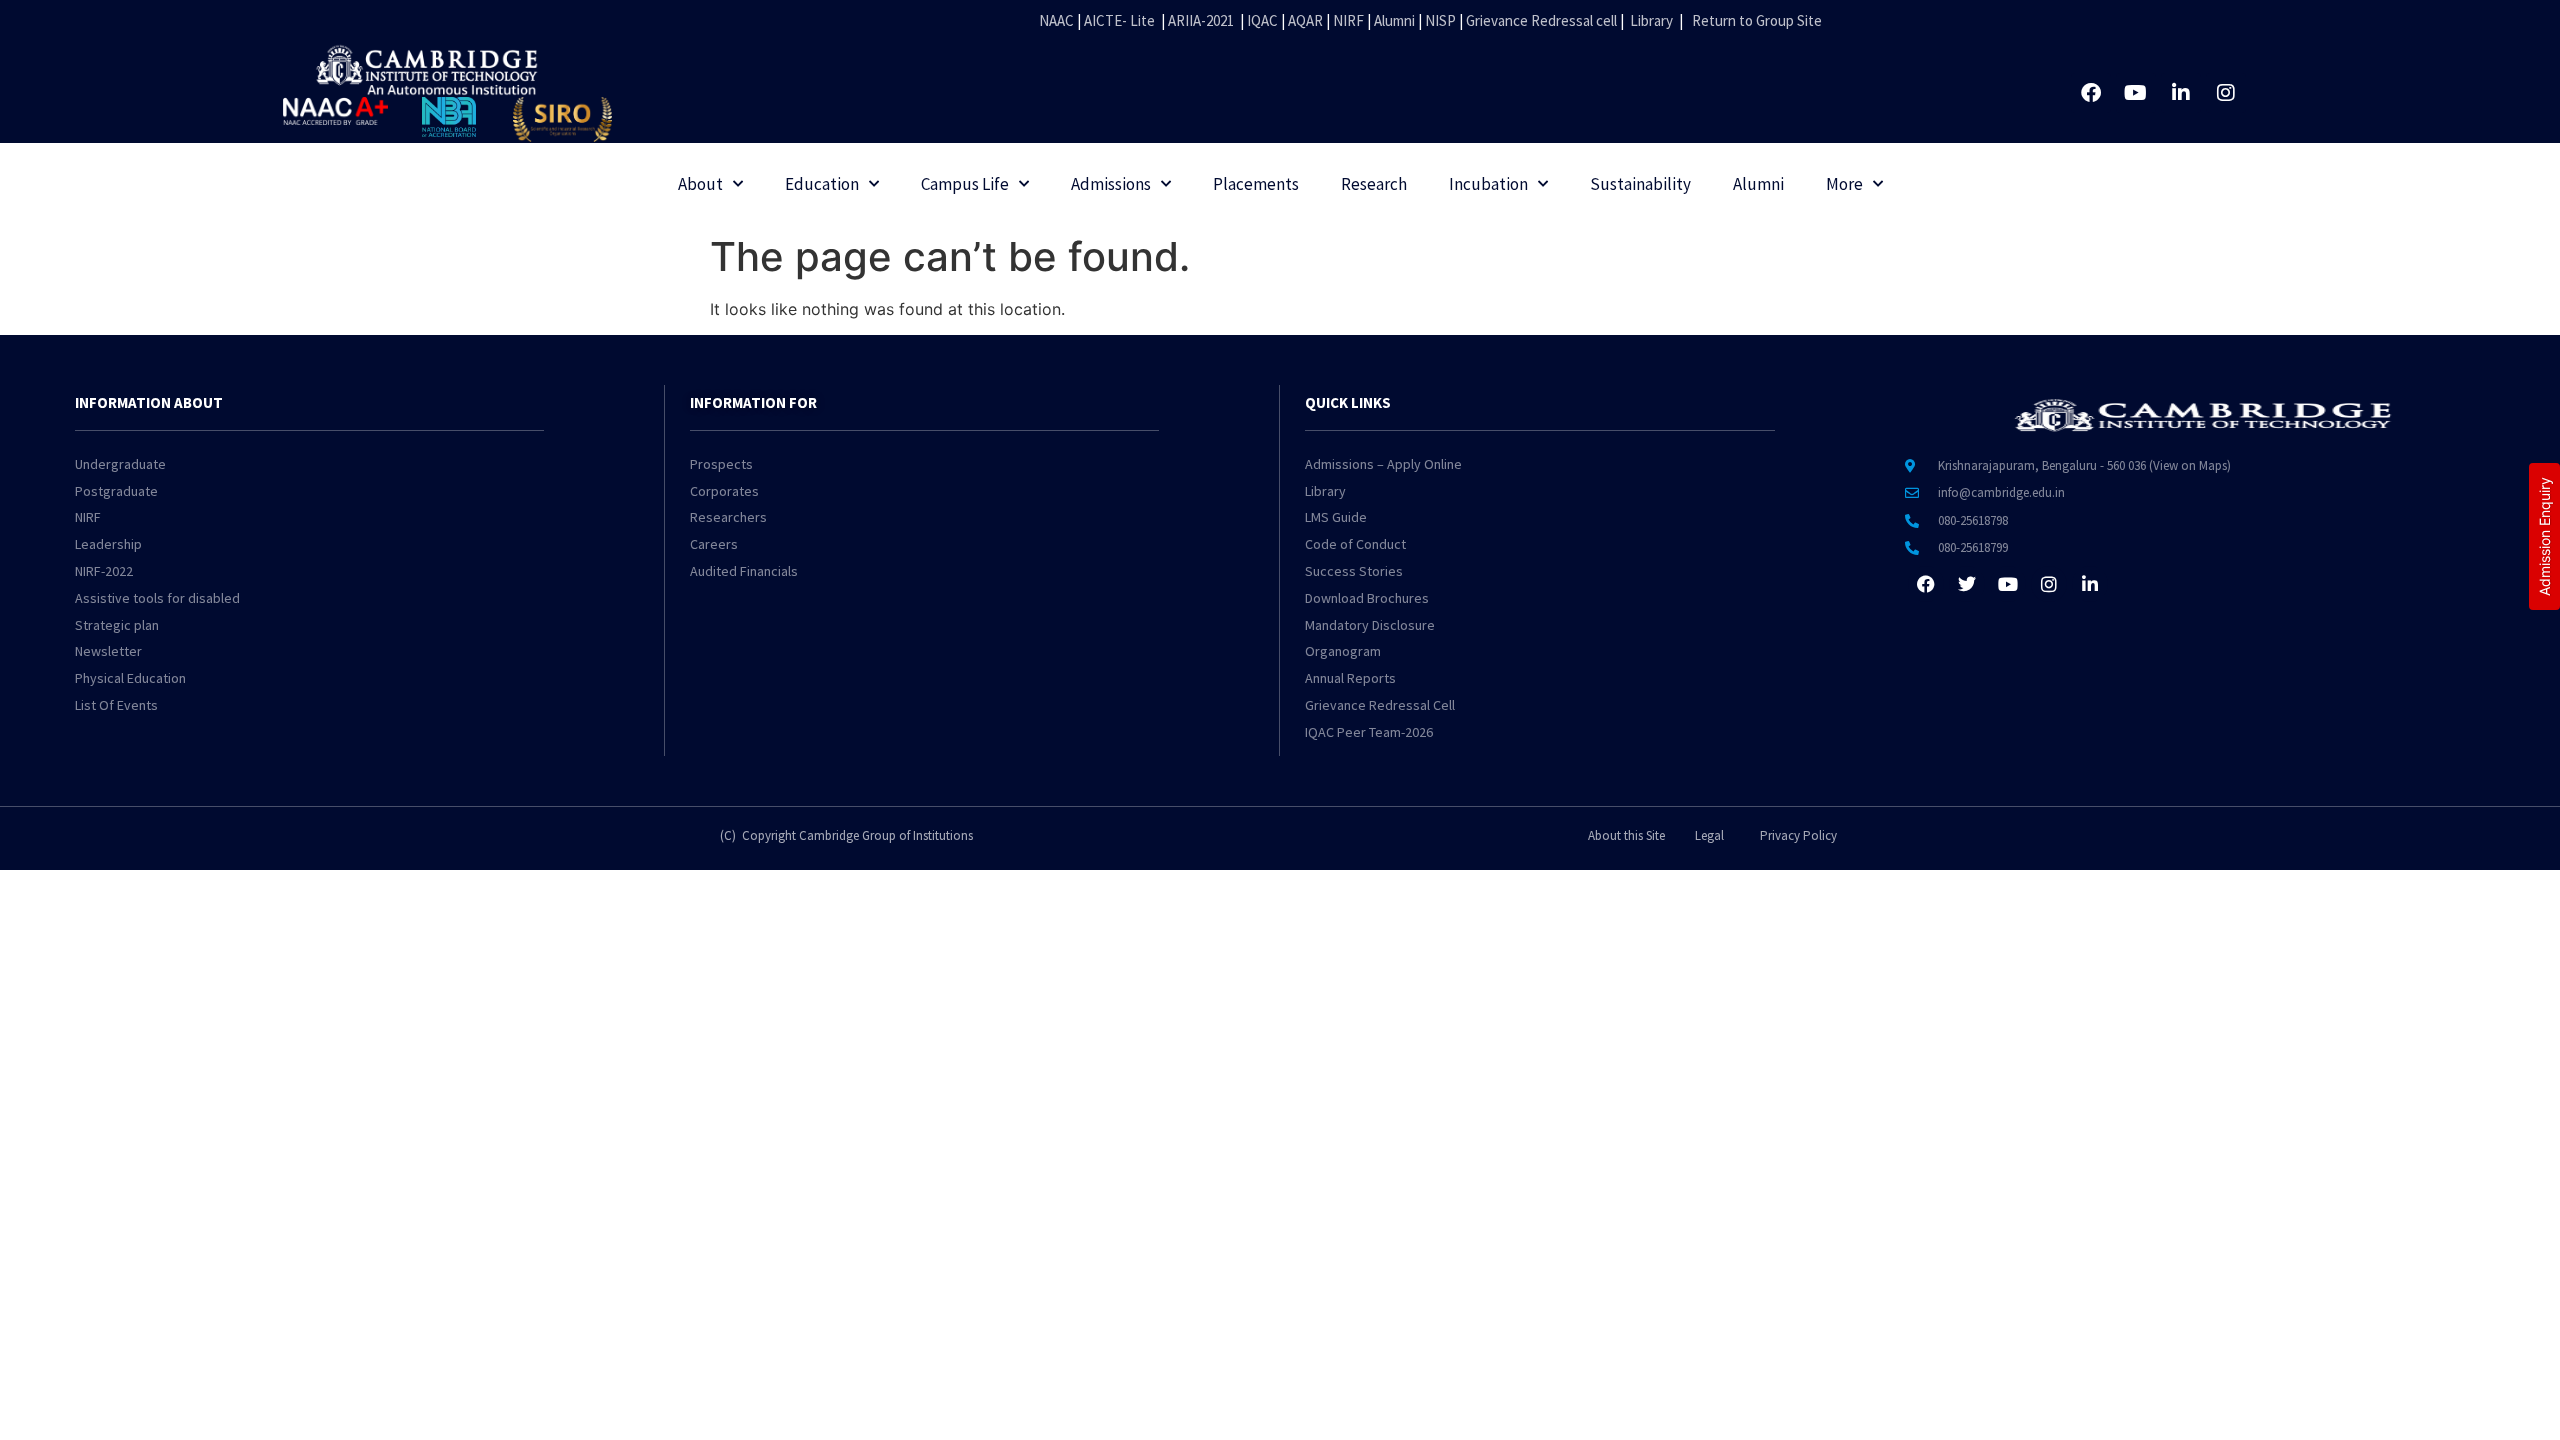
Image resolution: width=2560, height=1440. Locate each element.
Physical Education (130, 678)
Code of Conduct (1355, 544)
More (1844, 184)
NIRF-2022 (104, 571)
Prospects (721, 464)
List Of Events (116, 705)
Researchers (728, 517)
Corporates (724, 491)
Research (1374, 184)
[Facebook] (2091, 93)
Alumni (1394, 20)
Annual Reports (1350, 678)
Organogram (1343, 651)
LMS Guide (1336, 517)
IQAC (1261, 20)
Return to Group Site (1757, 20)
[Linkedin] (2181, 93)
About (700, 184)
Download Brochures (1367, 598)
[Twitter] (1967, 584)
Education (822, 184)
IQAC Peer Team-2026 (1369, 732)
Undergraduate (120, 464)
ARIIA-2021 (1201, 20)
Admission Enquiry (2544, 536)
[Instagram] (2226, 93)
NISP (1440, 20)
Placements (1256, 184)
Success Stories (1354, 571)
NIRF (1348, 20)
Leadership (108, 544)
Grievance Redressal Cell (1380, 705)
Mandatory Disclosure (1370, 625)
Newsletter (108, 651)
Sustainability (1640, 184)
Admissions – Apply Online (1383, 464)
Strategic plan (117, 625)
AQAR (1305, 20)
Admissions (1111, 184)
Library (1651, 20)
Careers (714, 544)
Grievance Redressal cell (1541, 20)
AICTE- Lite (1119, 20)
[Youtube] (2136, 93)
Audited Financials (744, 571)
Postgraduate (116, 491)
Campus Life (965, 184)
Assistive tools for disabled (157, 598)
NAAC (1056, 20)
